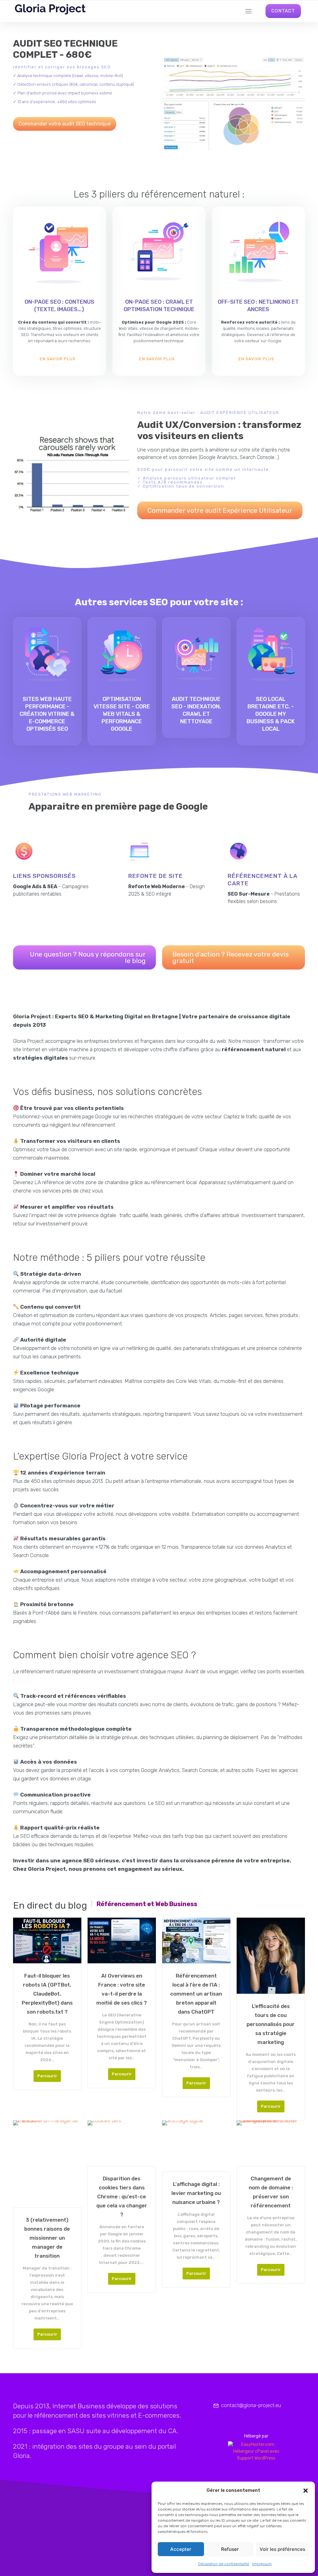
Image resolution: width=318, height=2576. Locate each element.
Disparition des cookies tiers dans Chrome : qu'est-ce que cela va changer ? (122, 2197)
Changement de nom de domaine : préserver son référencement (271, 2192)
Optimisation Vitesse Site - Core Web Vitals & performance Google (122, 714)
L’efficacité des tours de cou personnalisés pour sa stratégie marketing (271, 2024)
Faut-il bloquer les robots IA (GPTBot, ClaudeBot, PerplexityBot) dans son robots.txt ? (47, 1994)
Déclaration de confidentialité (224, 2564)
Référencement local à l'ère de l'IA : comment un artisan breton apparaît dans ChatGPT (196, 1994)
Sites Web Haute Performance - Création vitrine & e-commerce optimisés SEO (47, 714)
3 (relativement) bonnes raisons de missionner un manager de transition (47, 2238)
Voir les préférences (282, 2549)
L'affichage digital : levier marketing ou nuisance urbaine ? (196, 2193)
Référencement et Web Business (147, 1904)
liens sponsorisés (44, 876)
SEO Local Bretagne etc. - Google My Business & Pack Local (271, 714)
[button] (306, 2491)
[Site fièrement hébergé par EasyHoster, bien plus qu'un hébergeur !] (256, 2451)
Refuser (230, 2549)
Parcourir (47, 2076)
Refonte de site (156, 876)
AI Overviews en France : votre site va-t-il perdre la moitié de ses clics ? (122, 1989)
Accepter (181, 2549)
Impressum (262, 2564)
